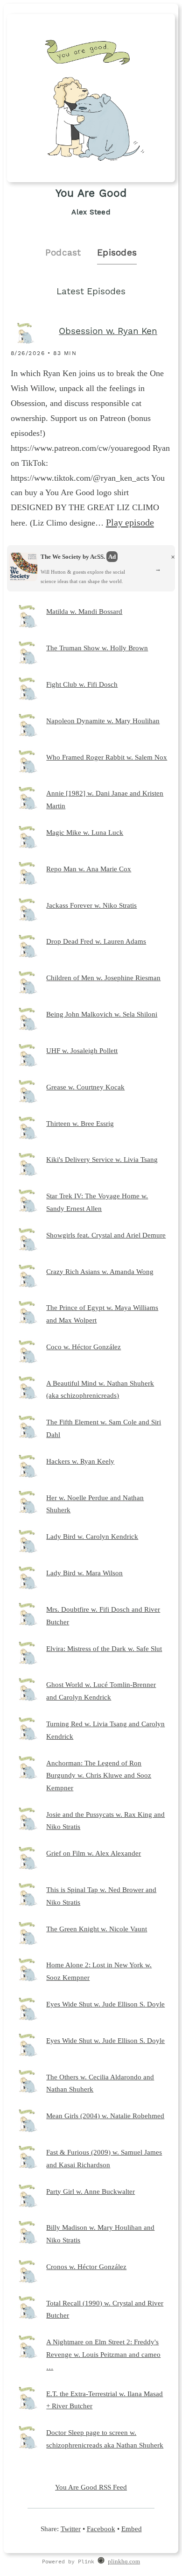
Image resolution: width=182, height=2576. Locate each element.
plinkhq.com (124, 2562)
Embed (132, 2529)
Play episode (130, 522)
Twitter (71, 2529)
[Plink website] (101, 2562)
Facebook (101, 2529)
